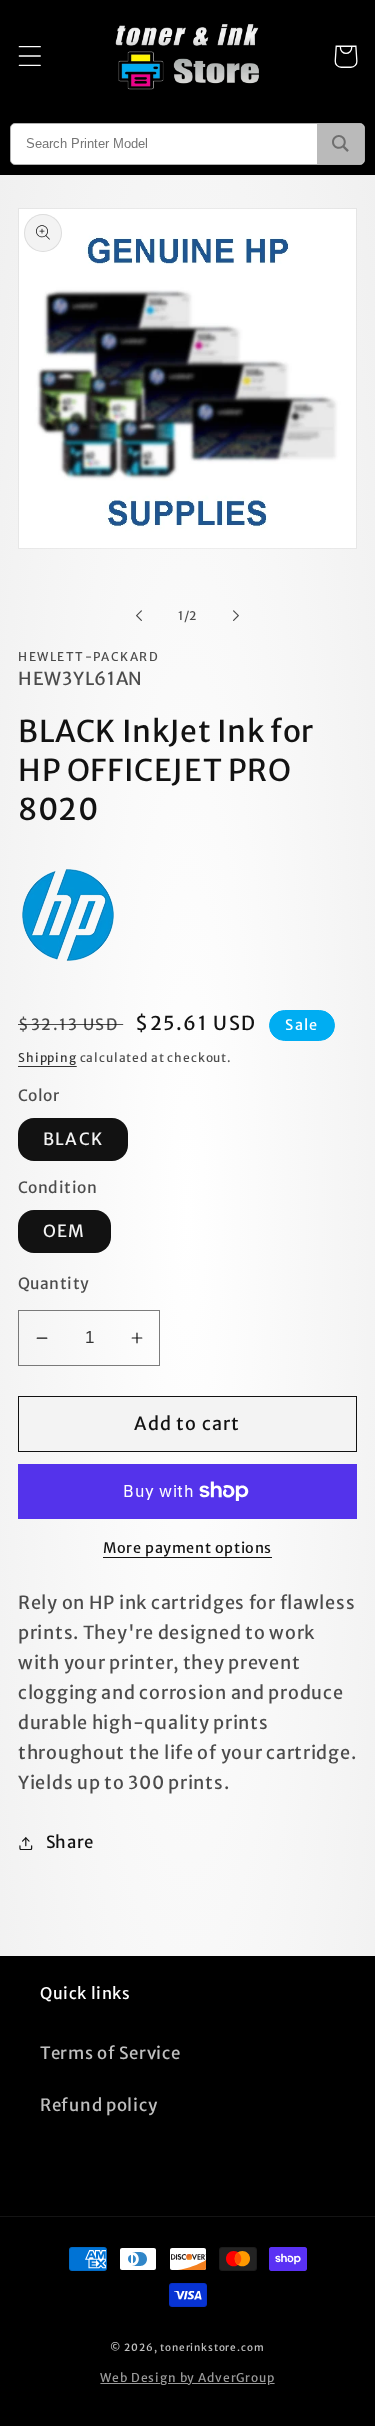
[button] (30, 56)
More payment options (187, 1548)
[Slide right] (236, 616)
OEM (64, 1231)
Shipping (47, 1057)
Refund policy (98, 2105)
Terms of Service (110, 2053)
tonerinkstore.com (212, 2347)
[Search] (340, 144)
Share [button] (70, 1842)
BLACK (73, 1139)
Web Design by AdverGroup (187, 2377)
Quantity (54, 1283)
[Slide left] (139, 616)
